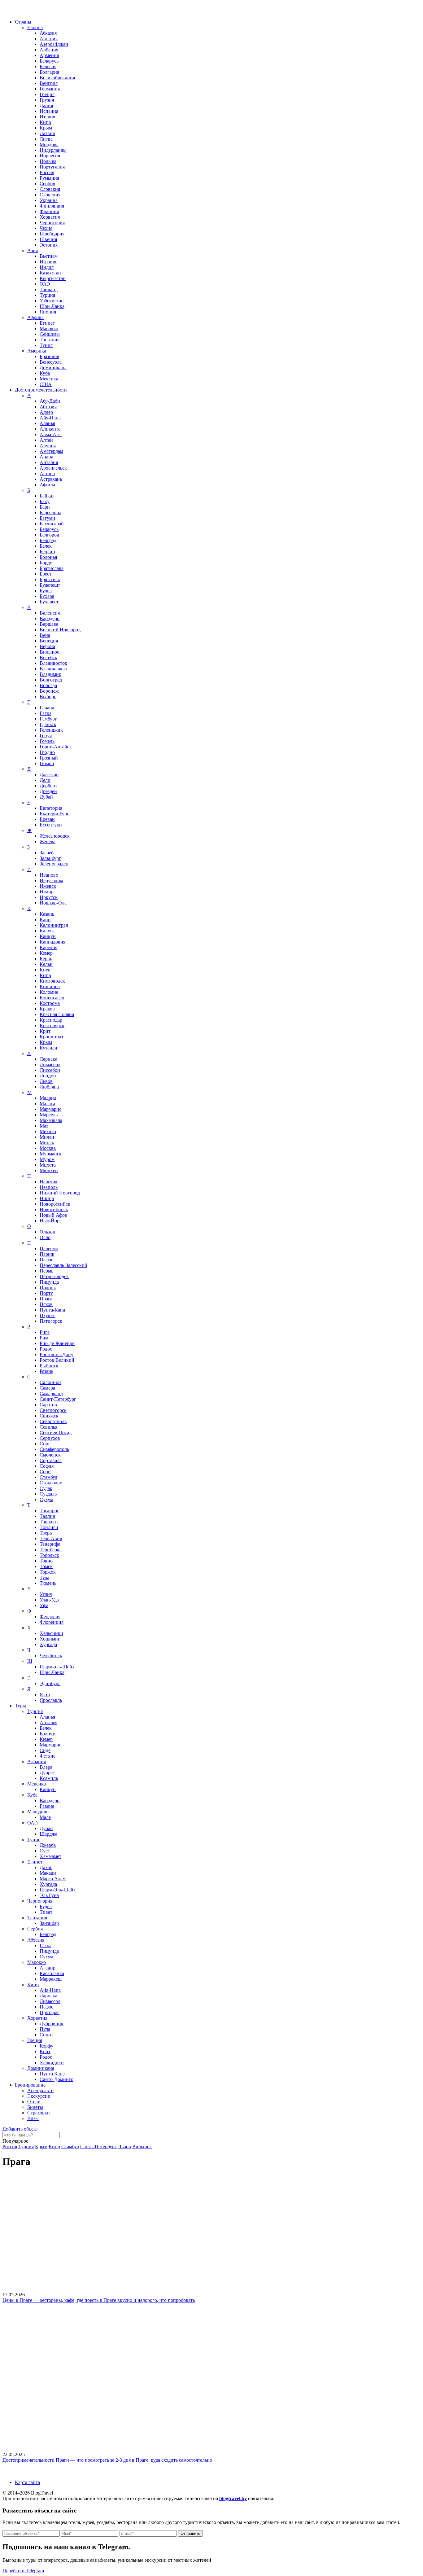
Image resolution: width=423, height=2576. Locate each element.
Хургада (48, 1644)
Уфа (44, 1605)
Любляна (49, 1087)
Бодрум (48, 1734)
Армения (49, 55)
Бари (45, 507)
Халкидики (52, 2063)
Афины (47, 485)
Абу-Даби (50, 401)
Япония (48, 312)
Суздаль (48, 1494)
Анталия (49, 462)
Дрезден (48, 791)
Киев (45, 970)
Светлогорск (53, 1410)
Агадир (48, 1968)
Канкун (48, 936)
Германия (50, 89)
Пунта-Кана (52, 1310)
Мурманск (51, 1154)
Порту (46, 1293)
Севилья (48, 1427)
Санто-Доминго (57, 2079)
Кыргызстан (53, 278)
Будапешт (50, 585)
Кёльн (46, 964)
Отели (34, 2102)
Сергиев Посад (56, 1433)
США (46, 384)
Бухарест (49, 602)
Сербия (47, 184)
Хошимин (50, 1639)
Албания (49, 50)
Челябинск (51, 1656)
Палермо (49, 1249)
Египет (47, 323)
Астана (47, 473)
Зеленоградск (54, 864)
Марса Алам (53, 1879)
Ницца (47, 1198)
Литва (46, 139)
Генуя (46, 736)
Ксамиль (49, 1778)
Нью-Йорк (51, 1221)
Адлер (46, 412)
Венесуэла (51, 362)
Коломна (49, 992)
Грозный (49, 758)
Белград (48, 540)
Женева (48, 841)
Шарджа (48, 1834)
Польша (48, 161)
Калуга (47, 931)
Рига (45, 1332)
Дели (45, 780)
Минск (47, 1143)
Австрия (49, 39)
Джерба (48, 1845)
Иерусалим (51, 881)
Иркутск (49, 897)
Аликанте (50, 429)
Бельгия (48, 66)
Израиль (48, 262)
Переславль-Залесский (63, 1265)
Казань (47, 914)
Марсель (49, 1115)
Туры (20, 1706)
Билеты (35, 2107)
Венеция (49, 641)
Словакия (50, 189)
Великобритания (57, 78)
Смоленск (50, 1455)
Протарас (50, 2012)
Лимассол (50, 1065)
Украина (49, 200)
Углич (46, 1594)
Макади (48, 1873)
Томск (46, 1566)
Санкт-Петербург (58, 1399)
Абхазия (48, 33)
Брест (46, 574)
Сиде (45, 1444)
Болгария (49, 72)
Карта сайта (27, 2482)
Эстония (49, 245)
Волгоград (51, 680)
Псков (46, 1304)
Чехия (46, 228)
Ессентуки (51, 825)
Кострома (50, 1003)
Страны (23, 22)
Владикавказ (53, 669)
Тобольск (49, 1555)
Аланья (47, 423)
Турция (47, 295)
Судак (46, 1488)
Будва (46, 591)
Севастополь (53, 1421)
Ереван (47, 819)
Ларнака (48, 1059)
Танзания (50, 340)
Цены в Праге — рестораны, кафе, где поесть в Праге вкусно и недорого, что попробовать (99, 2300)
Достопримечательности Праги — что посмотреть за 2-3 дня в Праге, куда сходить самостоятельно (107, 2460)
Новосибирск (54, 1209)
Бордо (46, 563)
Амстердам (51, 451)
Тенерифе (50, 1544)
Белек (46, 546)
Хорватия (50, 217)
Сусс (45, 1851)
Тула (44, 1577)
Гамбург (48, 719)
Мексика (49, 379)
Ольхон (48, 1232)
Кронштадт (52, 1037)
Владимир (50, 674)
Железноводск (55, 836)
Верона (47, 646)
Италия (47, 117)
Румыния (49, 178)
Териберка (51, 1550)
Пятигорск (51, 1321)
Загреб (47, 853)
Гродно (47, 752)
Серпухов (50, 1438)
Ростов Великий (57, 1360)
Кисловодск (52, 981)
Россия (47, 172)
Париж (47, 1254)
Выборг (48, 697)
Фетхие (48, 1756)
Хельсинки (51, 1633)
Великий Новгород (60, 630)
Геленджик (51, 730)
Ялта (45, 1695)
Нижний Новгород (60, 1193)
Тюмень (48, 1583)
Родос (46, 1349)
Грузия (47, 100)
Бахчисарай (52, 524)
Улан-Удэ (49, 1600)
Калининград (54, 925)
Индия (47, 267)
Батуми (47, 518)
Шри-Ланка (52, 306)
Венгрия (49, 83)
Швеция (48, 239)
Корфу (46, 2046)
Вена (45, 635)
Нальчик (49, 1182)
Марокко (49, 329)
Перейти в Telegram (23, 2571)
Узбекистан (52, 301)
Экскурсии (39, 2096)
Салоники (50, 1382)
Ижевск (48, 886)
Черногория (52, 223)
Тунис (46, 345)
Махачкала (51, 1120)
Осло (45, 1237)
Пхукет (47, 1315)
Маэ (44, 1126)
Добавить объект (20, 2129)
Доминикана (53, 368)
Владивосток (53, 663)
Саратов (48, 1405)
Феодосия (50, 1617)
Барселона (50, 513)
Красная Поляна (57, 1014)
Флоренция (52, 1622)
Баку (45, 501)
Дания (46, 105)
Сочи (45, 1472)
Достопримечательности (41, 390)
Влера (46, 1767)
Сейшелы (50, 334)
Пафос (46, 1260)
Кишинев (50, 986)
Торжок (48, 1572)
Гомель (47, 741)
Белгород (49, 535)
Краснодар (51, 1020)
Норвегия (50, 156)
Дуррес (47, 1773)
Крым (46, 128)
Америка (37, 351)
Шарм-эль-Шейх (57, 1667)
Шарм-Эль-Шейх (58, 1890)
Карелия (48, 947)
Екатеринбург (54, 814)
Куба (45, 373)
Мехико (48, 1131)
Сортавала (51, 1460)
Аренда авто (40, 2090)
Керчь (46, 959)
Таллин (48, 1516)
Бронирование (30, 2085)
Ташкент (49, 1522)
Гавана (47, 708)
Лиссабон (50, 1070)
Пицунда (49, 1282)
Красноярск (52, 1025)
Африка (35, 317)
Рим (44, 1338)
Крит (45, 1031)
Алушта (48, 446)
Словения (50, 195)
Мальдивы (38, 1812)
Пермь (46, 1271)
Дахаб (46, 1867)
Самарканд (51, 1393)
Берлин (47, 552)
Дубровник (52, 2024)
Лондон (48, 1076)
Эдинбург (50, 1683)
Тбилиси (49, 1527)
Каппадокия (52, 942)
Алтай (46, 440)
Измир (47, 892)
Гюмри (47, 763)
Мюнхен (49, 1170)
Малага (47, 1104)
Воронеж (49, 691)
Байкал (47, 496)
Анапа (46, 457)
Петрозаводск (54, 1276)
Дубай (46, 797)
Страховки (39, 2113)
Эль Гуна (49, 1895)
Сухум (46, 1499)
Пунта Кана (52, 2074)
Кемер (46, 953)
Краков (47, 1009)
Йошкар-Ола (53, 903)
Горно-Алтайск (56, 747)
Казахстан (50, 273)
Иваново (49, 875)
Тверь (46, 1533)
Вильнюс (49, 652)
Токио (46, 1561)
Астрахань (51, 479)
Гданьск (48, 724)
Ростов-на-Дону (57, 1354)
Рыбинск (49, 1366)
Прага (46, 1299)
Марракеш (51, 1979)
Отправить (190, 2533)
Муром (47, 1159)
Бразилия (49, 356)
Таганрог (49, 1511)
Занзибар (49, 1923)
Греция (47, 94)
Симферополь (54, 1449)
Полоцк (48, 1288)
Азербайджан (54, 44)
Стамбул (48, 1477)
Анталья (48, 1722)
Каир (45, 920)
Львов (46, 1081)
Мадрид (48, 1098)
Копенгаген (52, 998)
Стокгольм (51, 1483)
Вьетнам (49, 256)
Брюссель (50, 579)
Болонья (48, 557)
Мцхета (48, 1165)
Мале (45, 1817)
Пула (45, 2029)
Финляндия (52, 206)
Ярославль (51, 1700)
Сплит (46, 2035)
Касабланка (52, 1973)
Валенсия (50, 613)
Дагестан (49, 775)
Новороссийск (55, 1204)
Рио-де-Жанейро (57, 1343)
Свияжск (49, 1416)
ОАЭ (45, 284)
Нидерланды (53, 150)
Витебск (48, 657)
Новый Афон (54, 1215)
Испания (49, 111)
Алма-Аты (51, 434)
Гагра (46, 713)
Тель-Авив (51, 1538)
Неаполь (49, 1187)
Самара (47, 1388)
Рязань (46, 1371)
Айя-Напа (50, 418)
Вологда (48, 685)
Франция (49, 211)
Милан (47, 1137)
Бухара (47, 596)
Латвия (47, 133)
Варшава (49, 624)
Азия (33, 250)
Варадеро (50, 618)
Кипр (45, 122)
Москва (48, 1148)
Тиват (46, 1912)
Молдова (49, 145)
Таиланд (49, 289)
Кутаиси (48, 1048)
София (47, 1466)
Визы (33, 2118)
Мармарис (50, 1109)
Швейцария (52, 234)
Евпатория (51, 808)
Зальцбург (50, 858)
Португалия (52, 167)
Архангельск (53, 468)
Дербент (48, 786)
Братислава (52, 568)
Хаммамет (50, 1856)
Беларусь (49, 61)
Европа (35, 27)
